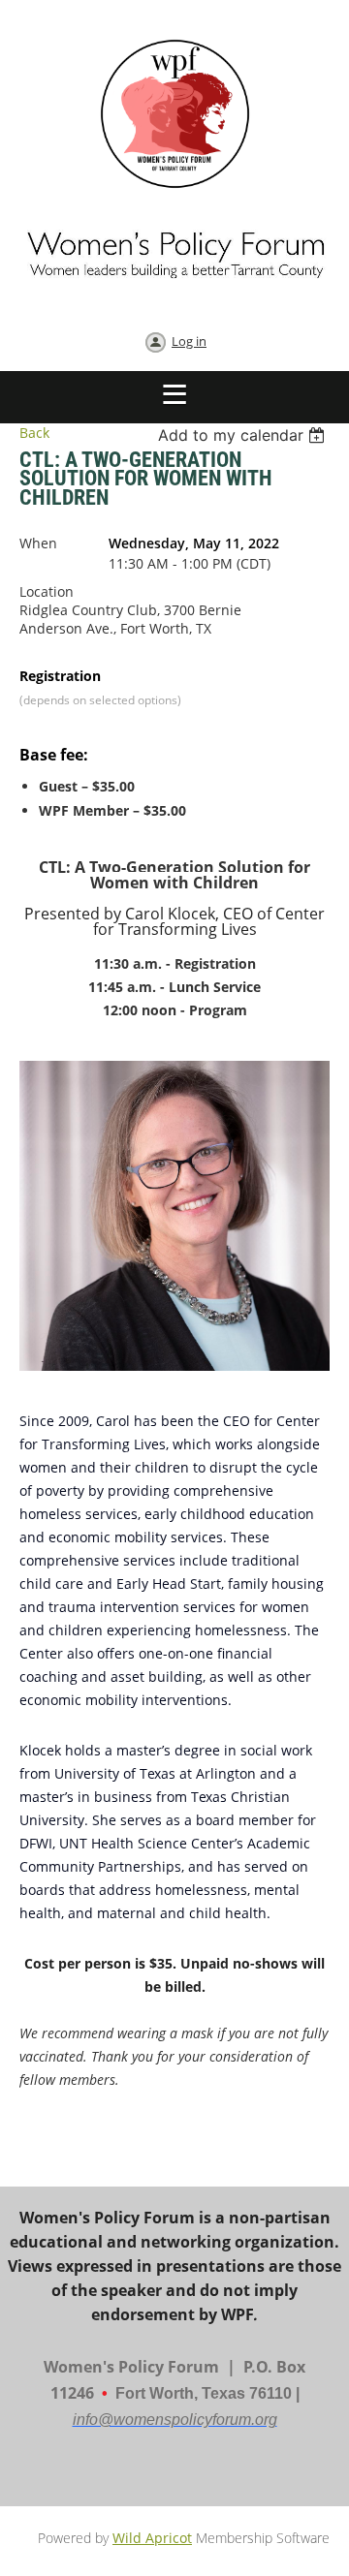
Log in (189, 341)
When (38, 543)
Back (34, 433)
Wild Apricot (152, 2538)
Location (47, 591)
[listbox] (244, 435)
